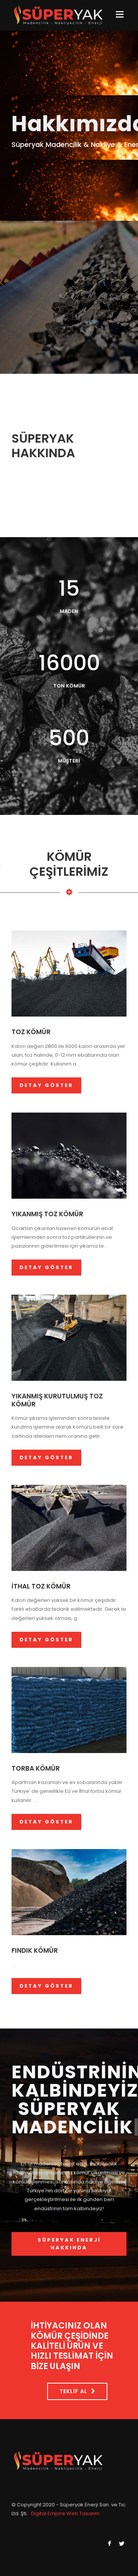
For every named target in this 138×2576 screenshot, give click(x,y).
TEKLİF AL (73, 2391)
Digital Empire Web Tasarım (65, 2513)
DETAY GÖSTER (46, 1085)
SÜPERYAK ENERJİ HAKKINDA (69, 2244)
